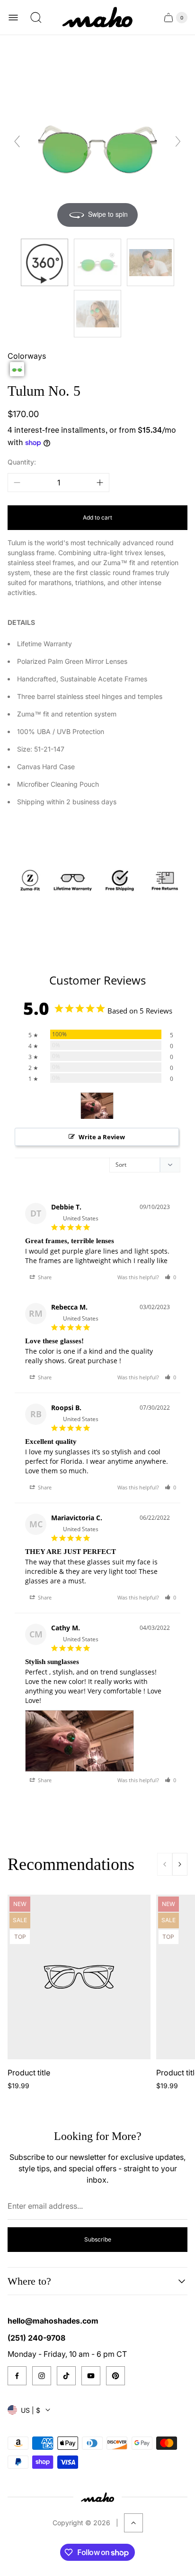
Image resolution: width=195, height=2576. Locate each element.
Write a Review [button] (102, 1137)
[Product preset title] (79, 1977)
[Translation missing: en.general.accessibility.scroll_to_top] (133, 2523)
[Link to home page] (97, 2497)
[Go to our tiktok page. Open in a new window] (66, 2376)
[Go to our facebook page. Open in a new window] (17, 2376)
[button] (17, 369)
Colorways (27, 356)
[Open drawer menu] (13, 18)
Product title (29, 2073)
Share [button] (44, 1277)
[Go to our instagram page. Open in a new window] (42, 2376)
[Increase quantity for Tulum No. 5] (100, 483)
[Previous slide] (17, 141)
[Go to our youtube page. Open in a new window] (91, 2376)
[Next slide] (178, 141)
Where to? (29, 2281)
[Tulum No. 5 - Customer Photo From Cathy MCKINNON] (97, 1106)
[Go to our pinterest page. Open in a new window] (115, 2376)
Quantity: (22, 462)
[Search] (36, 18)
